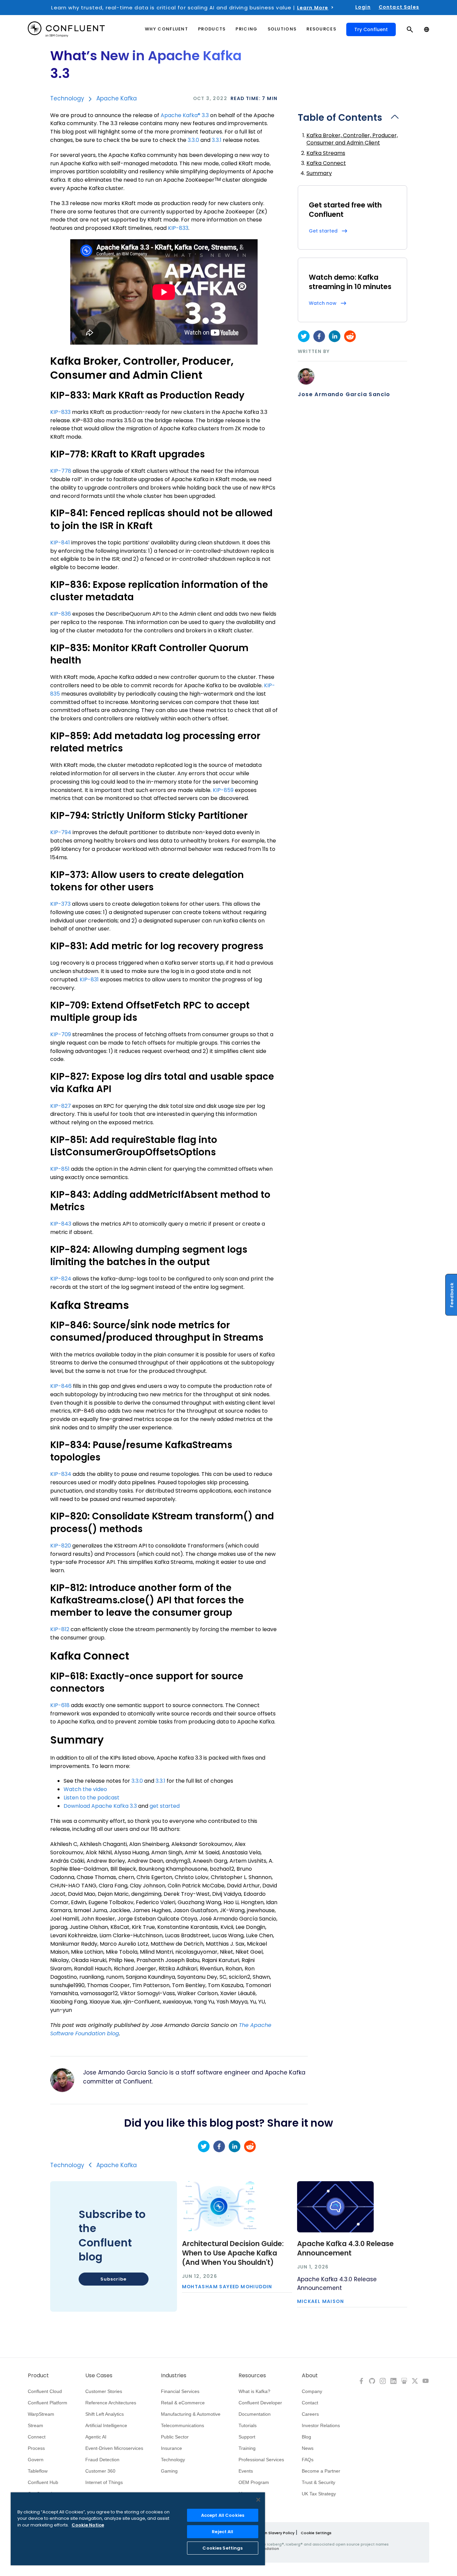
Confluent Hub (43, 2482)
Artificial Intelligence (106, 2425)
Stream (35, 2425)
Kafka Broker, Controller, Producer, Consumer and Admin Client (352, 139)
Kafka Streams (326, 153)
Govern (36, 2460)
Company (312, 2391)
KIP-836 (61, 614)
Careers (310, 2414)
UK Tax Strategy (319, 2494)
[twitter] (304, 336)
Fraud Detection (102, 2460)
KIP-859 (223, 790)
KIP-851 (60, 1169)
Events (246, 2471)
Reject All (222, 2532)
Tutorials (248, 2425)
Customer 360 (100, 2471)
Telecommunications (182, 2425)
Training (247, 2448)
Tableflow (38, 2471)
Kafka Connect (326, 163)
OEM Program (254, 2482)
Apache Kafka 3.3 (185, 115)
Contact (310, 2403)
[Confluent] (66, 29)
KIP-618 (60, 1705)
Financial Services (180, 2391)
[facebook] (319, 336)
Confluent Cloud (45, 2391)
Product (38, 2376)
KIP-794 (61, 832)
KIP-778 (61, 471)
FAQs (308, 2460)
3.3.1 (217, 140)
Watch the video (85, 1789)
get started (165, 1806)
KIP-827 (61, 1106)
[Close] (258, 2500)
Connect (37, 2437)
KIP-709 (61, 1034)
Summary (319, 173)
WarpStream (41, 2414)
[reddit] (350, 336)
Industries (174, 2376)
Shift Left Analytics (105, 2414)
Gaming (169, 2471)
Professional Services (261, 2460)
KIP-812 (60, 1629)
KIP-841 (60, 543)
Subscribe (113, 2279)
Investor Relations (321, 2425)
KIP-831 (89, 980)
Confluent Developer (260, 2403)
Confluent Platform (48, 2403)
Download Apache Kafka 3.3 (100, 1806)
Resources (252, 2376)
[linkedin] (335, 336)
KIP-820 (61, 1546)
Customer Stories (104, 2391)
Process (36, 2448)
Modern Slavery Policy (273, 2533)
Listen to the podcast (92, 1798)
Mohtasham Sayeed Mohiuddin (227, 2287)
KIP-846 (61, 1386)
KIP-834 (61, 1474)
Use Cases (99, 2376)
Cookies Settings (222, 2548)
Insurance (171, 2448)
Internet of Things (104, 2482)
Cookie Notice (88, 2525)
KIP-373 (60, 904)
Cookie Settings (316, 2533)
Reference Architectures (111, 2403)
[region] (138, 2529)
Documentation (255, 2414)
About (310, 2376)
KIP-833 (178, 228)
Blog (306, 2437)
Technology (67, 98)
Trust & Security (318, 2482)
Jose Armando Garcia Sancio (344, 394)
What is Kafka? (254, 2391)
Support (247, 2437)
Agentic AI (96, 2437)
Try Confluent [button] (371, 29)
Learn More (313, 8)
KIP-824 (61, 1279)
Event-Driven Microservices (114, 2448)
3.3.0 (193, 140)
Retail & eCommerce (183, 2403)
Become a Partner (321, 2471)
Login (363, 7)
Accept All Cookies (223, 2515)
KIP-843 (61, 1224)
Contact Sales (399, 7)
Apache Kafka (117, 98)
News (308, 2448)
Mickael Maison (321, 2302)
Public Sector (175, 2437)
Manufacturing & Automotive (191, 2414)
